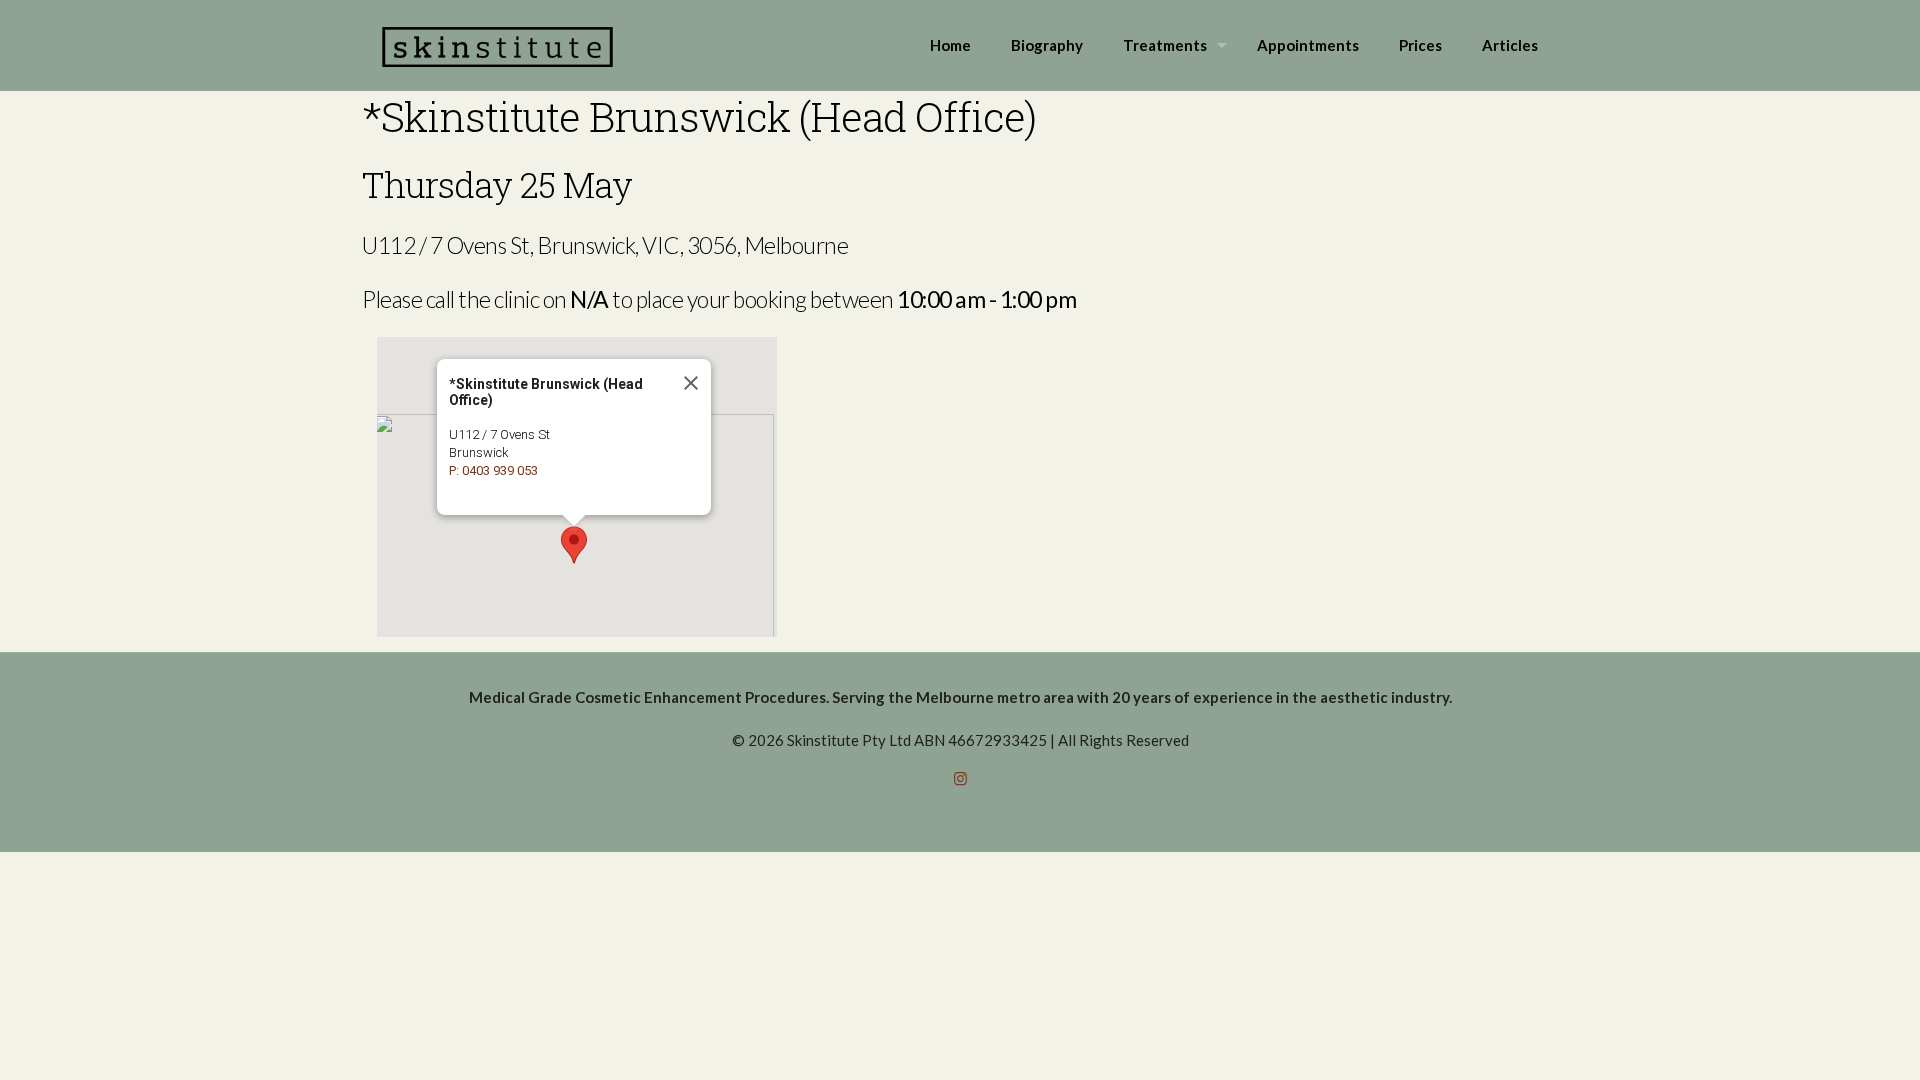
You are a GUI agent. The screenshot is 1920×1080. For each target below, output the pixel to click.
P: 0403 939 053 (493, 470)
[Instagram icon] (960, 778)
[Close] (690, 383)
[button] (574, 545)
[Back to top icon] (1824, 1039)
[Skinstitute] (497, 45)
